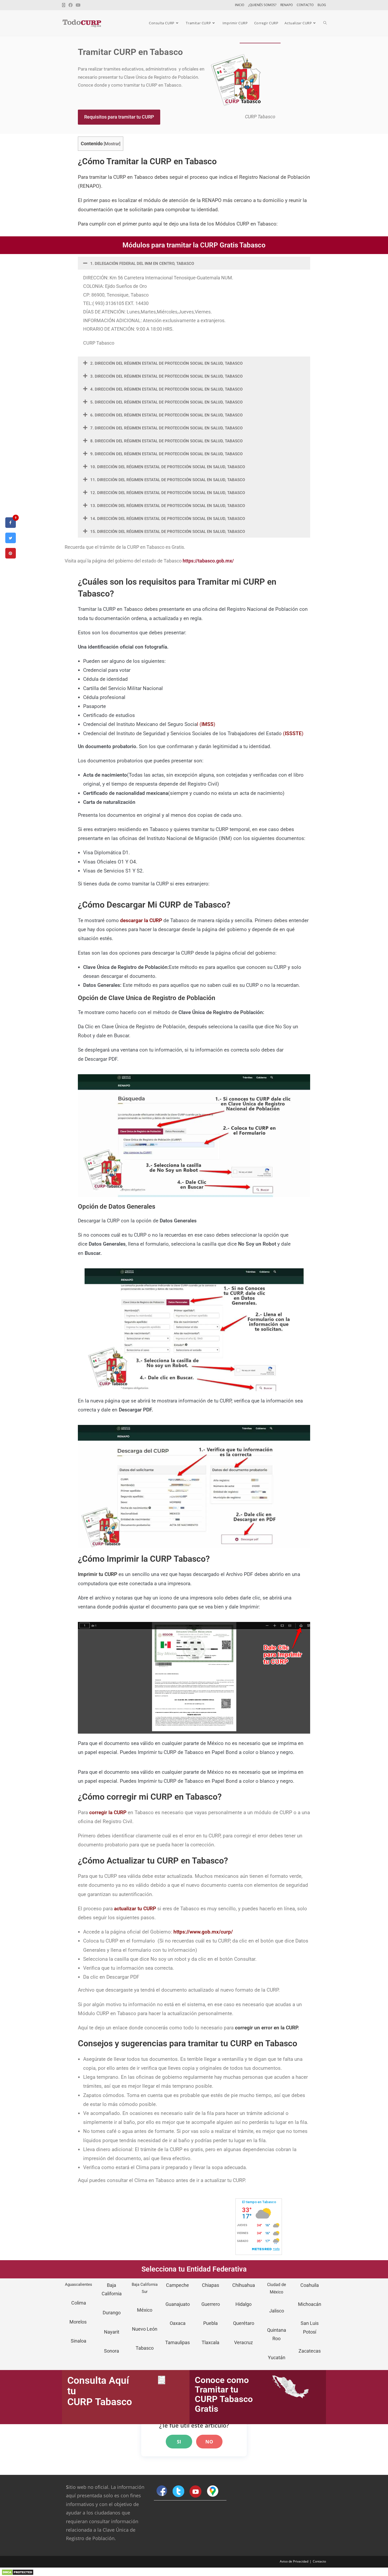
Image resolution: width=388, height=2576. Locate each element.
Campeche (178, 2285)
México (145, 2310)
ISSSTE (293, 733)
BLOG (322, 5)
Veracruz (243, 2342)
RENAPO (287, 5)
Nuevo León (145, 2329)
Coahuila (310, 2285)
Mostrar (112, 144)
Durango (112, 2313)
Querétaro (244, 2323)
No (209, 2442)
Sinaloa (79, 2341)
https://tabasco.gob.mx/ (208, 561)
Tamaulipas (178, 2342)
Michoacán (310, 2304)
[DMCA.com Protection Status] (18, 2572)
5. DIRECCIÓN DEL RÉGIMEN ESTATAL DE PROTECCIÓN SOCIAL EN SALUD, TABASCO (166, 402)
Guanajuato (178, 2304)
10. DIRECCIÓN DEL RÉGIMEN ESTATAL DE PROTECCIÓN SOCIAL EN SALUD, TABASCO (168, 467)
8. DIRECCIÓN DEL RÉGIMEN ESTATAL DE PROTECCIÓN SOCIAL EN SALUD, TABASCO (166, 441)
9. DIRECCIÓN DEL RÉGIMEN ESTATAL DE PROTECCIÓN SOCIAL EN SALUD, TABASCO (166, 454)
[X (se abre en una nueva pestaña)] (64, 5)
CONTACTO (305, 5)
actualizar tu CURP (135, 1909)
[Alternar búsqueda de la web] (325, 23)
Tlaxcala (210, 2342)
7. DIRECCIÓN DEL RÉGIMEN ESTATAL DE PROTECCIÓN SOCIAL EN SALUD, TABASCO (166, 428)
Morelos (79, 2322)
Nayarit (112, 2332)
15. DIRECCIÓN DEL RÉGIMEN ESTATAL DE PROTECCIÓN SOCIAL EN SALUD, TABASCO (168, 532)
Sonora (112, 2351)
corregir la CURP (108, 1812)
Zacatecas (310, 2351)
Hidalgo (243, 2304)
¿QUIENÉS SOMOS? (262, 5)
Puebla (210, 2323)
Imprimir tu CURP (98, 1574)
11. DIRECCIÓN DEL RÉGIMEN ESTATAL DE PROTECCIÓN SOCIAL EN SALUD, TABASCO (168, 480)
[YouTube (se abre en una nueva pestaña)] (78, 5)
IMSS (207, 724)
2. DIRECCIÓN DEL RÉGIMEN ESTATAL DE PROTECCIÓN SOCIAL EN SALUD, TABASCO (166, 363)
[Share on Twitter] (11, 542)
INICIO (240, 5)
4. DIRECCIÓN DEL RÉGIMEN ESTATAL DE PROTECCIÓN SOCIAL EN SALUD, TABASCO (166, 389)
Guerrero (211, 2304)
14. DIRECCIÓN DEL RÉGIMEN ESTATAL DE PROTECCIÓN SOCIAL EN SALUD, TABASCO (168, 519)
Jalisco (277, 2311)
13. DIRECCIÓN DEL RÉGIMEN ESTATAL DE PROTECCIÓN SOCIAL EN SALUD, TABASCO (168, 506)
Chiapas (210, 2285)
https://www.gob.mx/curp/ (203, 1932)
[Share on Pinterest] (11, 557)
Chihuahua (244, 2285)
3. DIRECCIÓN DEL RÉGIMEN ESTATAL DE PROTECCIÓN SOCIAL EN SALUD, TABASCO (166, 376)
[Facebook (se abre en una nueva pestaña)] (70, 5)
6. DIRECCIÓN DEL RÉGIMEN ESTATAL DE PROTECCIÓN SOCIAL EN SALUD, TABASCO (166, 415)
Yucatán (277, 2357)
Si (179, 2442)
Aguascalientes (79, 2284)
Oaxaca (178, 2323)
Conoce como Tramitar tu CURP (222, 2390)
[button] (194, 263)
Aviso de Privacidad (294, 2561)
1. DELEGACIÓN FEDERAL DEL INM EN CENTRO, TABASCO (142, 264)
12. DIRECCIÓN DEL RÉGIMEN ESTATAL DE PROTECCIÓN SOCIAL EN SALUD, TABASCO (168, 493)
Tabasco (145, 2348)
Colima (79, 2303)
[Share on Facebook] (11, 526)
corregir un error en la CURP (266, 2028)
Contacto (319, 2561)
